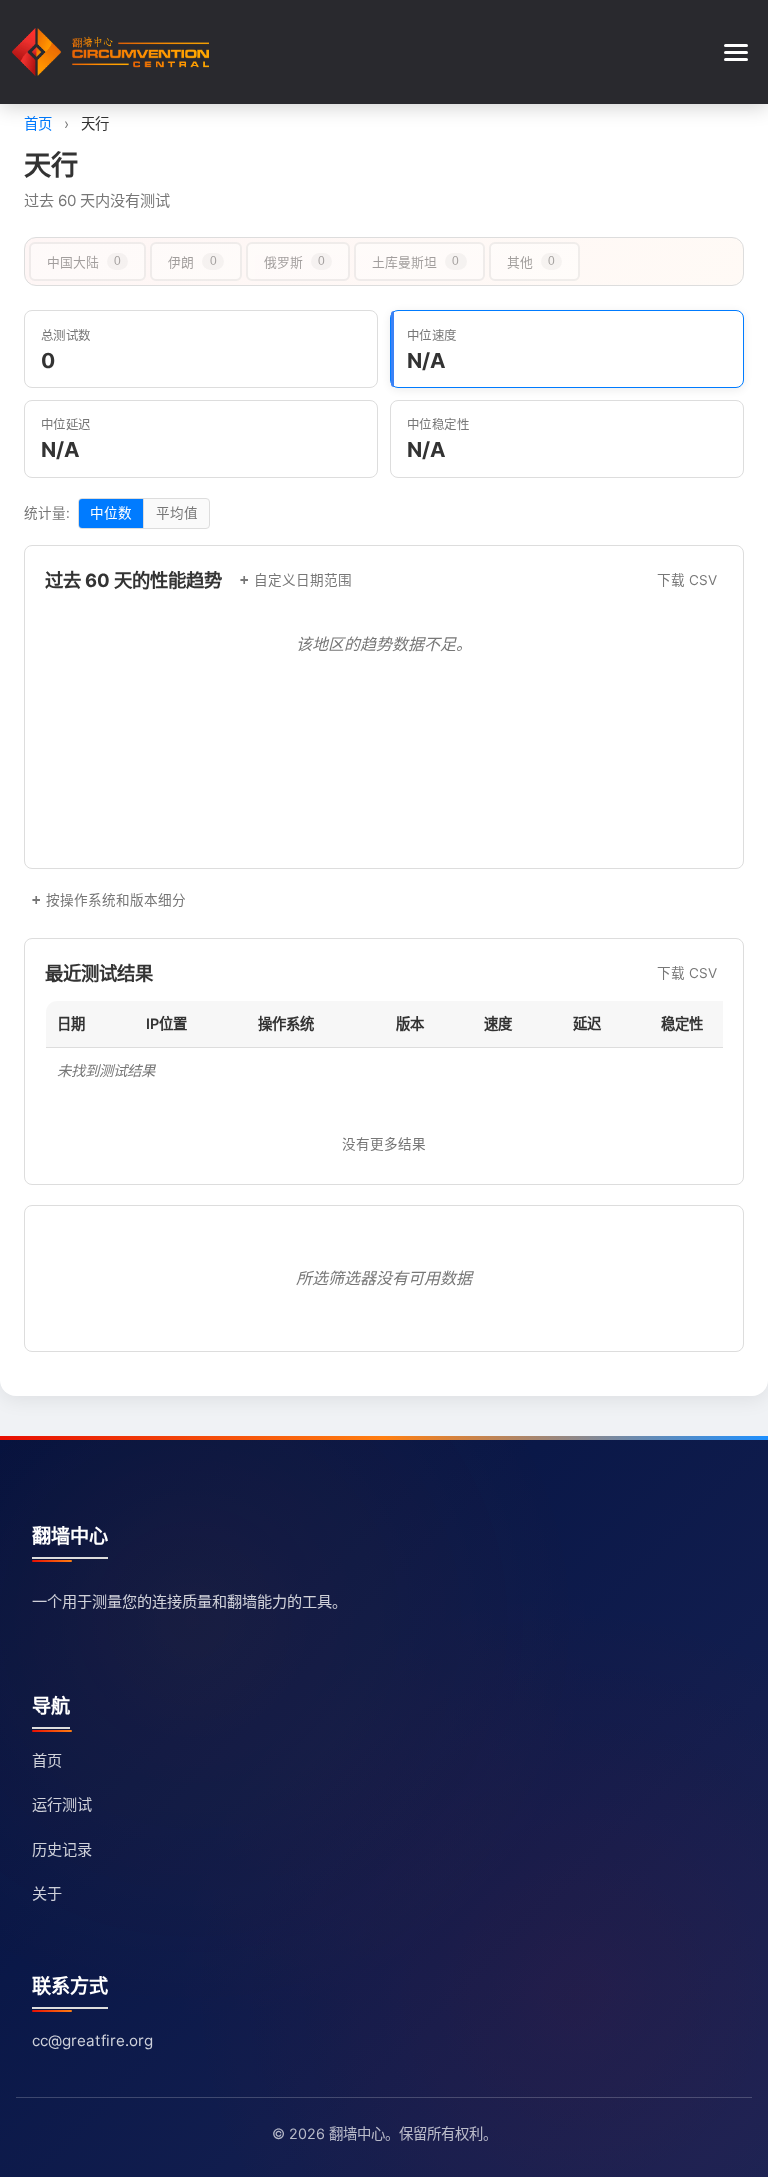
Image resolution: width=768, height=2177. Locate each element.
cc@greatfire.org (92, 2040)
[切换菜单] (736, 52)
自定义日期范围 (303, 580)
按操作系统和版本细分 (116, 900)
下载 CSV (687, 580)
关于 (47, 1893)
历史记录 (62, 1849)
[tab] (87, 261)
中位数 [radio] (111, 513)
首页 (38, 123)
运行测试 (62, 1804)
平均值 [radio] (177, 513)
